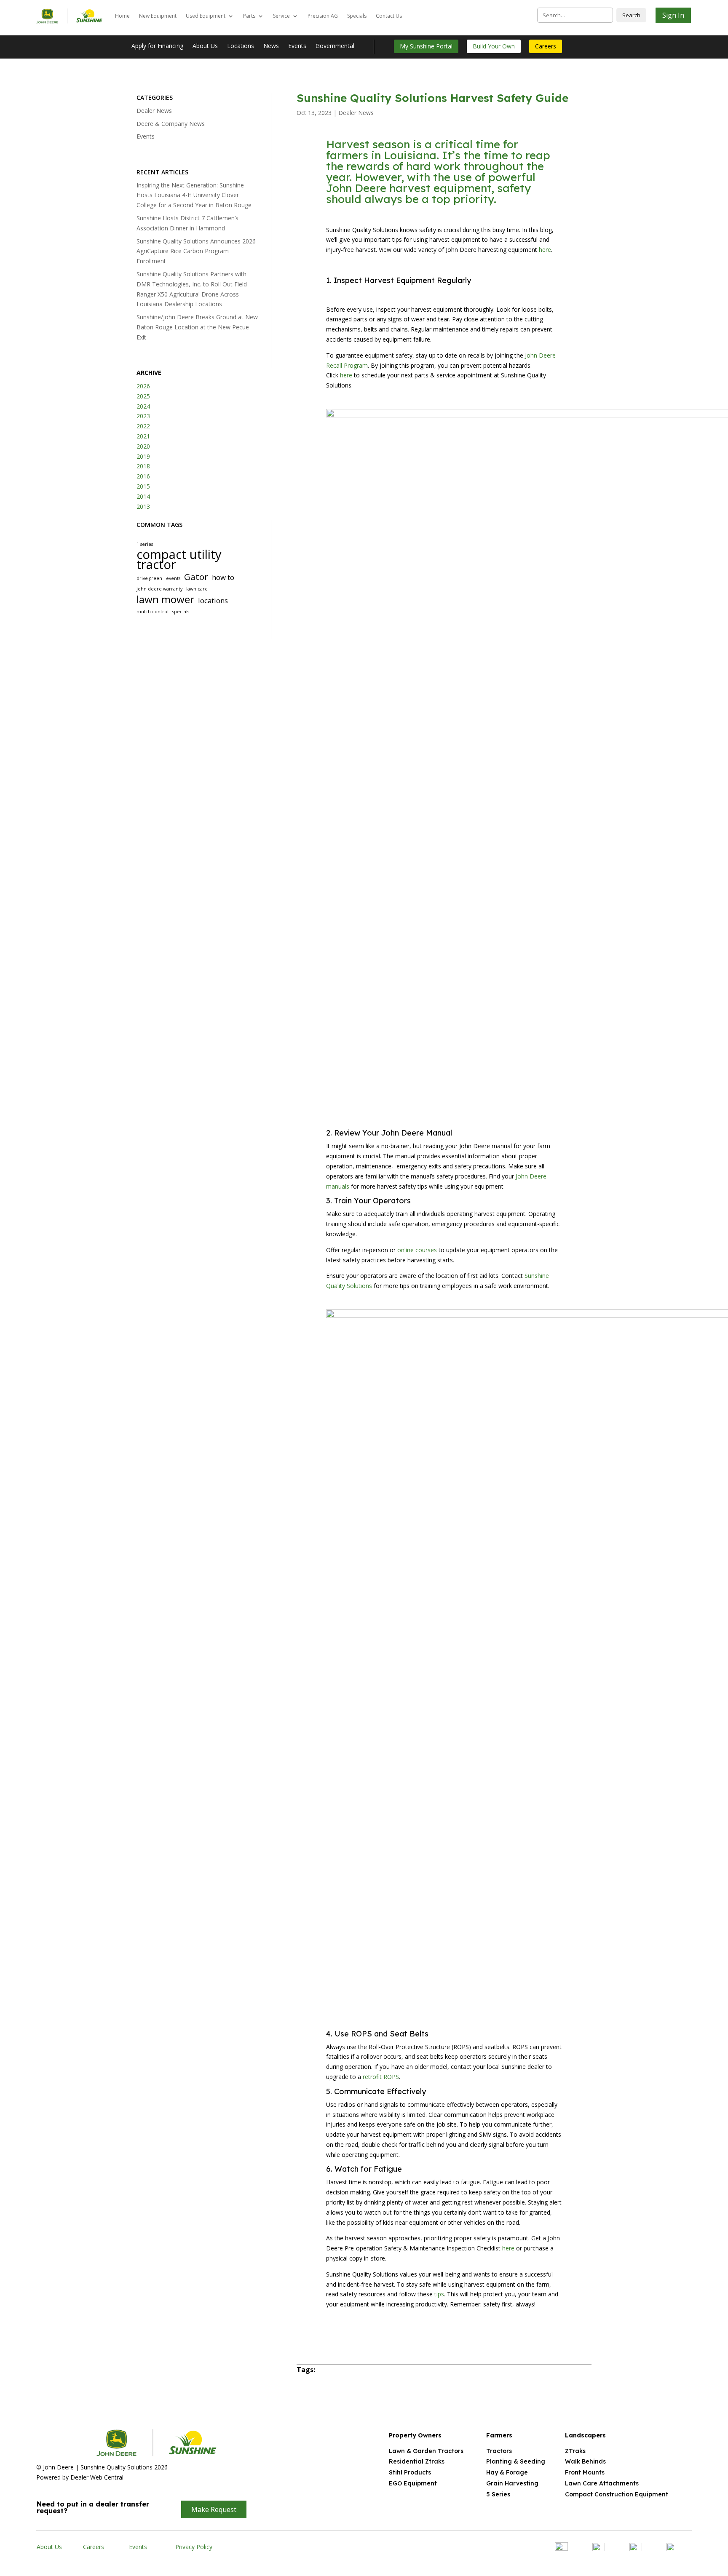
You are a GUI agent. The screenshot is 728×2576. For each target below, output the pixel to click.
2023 (143, 416)
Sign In (673, 15)
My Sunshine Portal (426, 46)
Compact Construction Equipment (617, 2494)
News (271, 46)
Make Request (214, 2509)
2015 (143, 486)
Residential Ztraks (417, 2461)
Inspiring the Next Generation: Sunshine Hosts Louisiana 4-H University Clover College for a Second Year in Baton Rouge (194, 195)
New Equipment (158, 16)
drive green (149, 578)
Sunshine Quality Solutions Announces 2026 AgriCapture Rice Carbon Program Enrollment (196, 251)
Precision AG (323, 16)
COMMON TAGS (159, 525)
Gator (196, 577)
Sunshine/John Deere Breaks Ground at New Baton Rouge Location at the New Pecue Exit (197, 327)
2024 (143, 406)
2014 (143, 496)
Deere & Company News (171, 124)
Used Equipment (206, 16)
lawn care (197, 589)
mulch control (153, 612)
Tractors (499, 2451)
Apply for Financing (157, 46)
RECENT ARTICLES (162, 172)
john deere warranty (159, 589)
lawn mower (165, 599)
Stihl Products (410, 2472)
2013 (143, 506)
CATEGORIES (155, 98)
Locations (241, 46)
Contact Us (389, 16)
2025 (143, 396)
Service (281, 16)
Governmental (335, 46)
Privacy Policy (194, 2547)
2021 (143, 436)
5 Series (498, 2494)
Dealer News (154, 111)
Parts (249, 16)
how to (223, 577)
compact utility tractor (179, 560)
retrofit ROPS (381, 2077)
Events (297, 46)
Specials (357, 16)
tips (439, 2294)
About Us (205, 46)
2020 (143, 446)
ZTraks (575, 2451)
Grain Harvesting (512, 2483)
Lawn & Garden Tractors (426, 2451)
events (173, 578)
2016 (143, 476)
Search (631, 15)
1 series (145, 544)
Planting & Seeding (516, 2461)
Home (122, 16)
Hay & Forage (507, 2472)
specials (181, 612)
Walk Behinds (585, 2461)
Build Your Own (494, 46)
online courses (417, 1250)
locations (213, 600)
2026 (143, 386)
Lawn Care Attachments (602, 2483)
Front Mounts (585, 2472)
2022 (143, 426)
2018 (143, 466)
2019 (143, 456)
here (545, 250)
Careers (546, 46)
